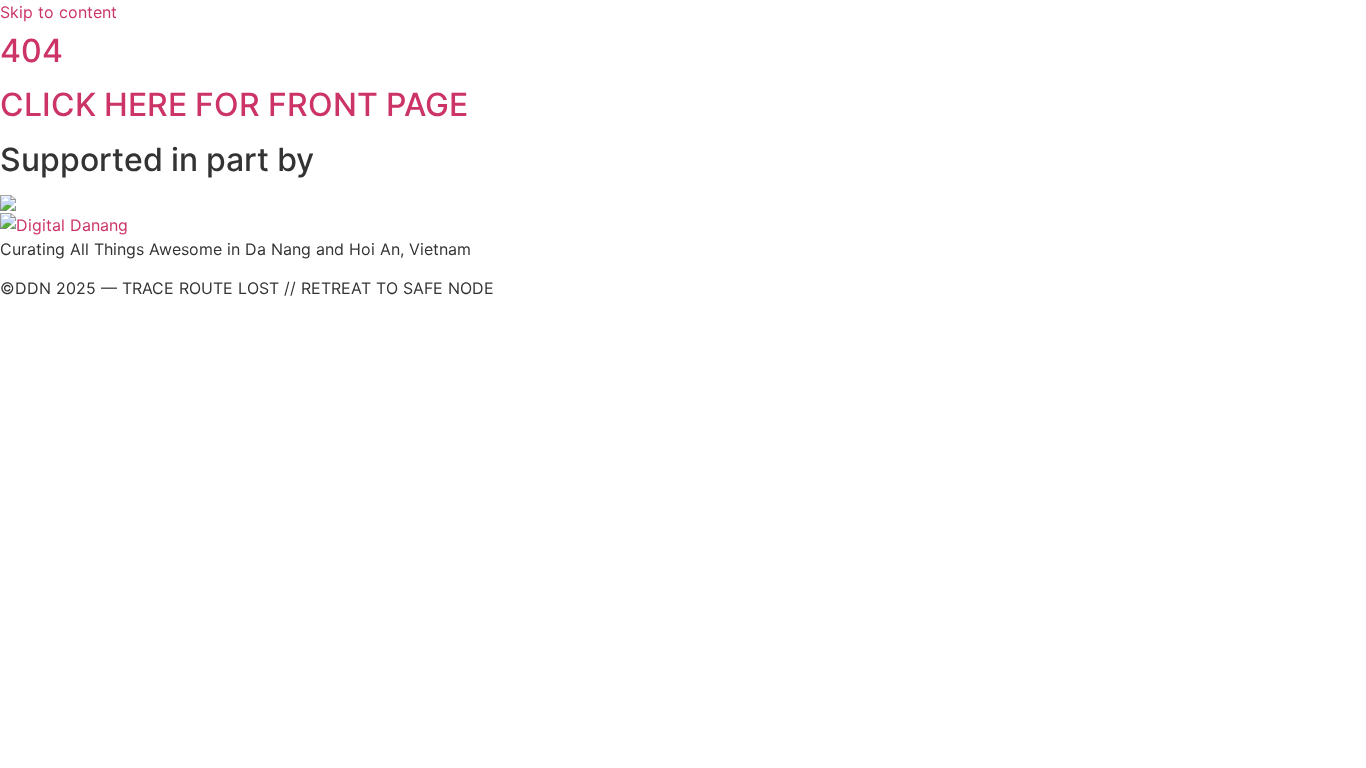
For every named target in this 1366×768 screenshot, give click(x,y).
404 (31, 50)
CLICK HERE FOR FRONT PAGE (234, 104)
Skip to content (58, 12)
